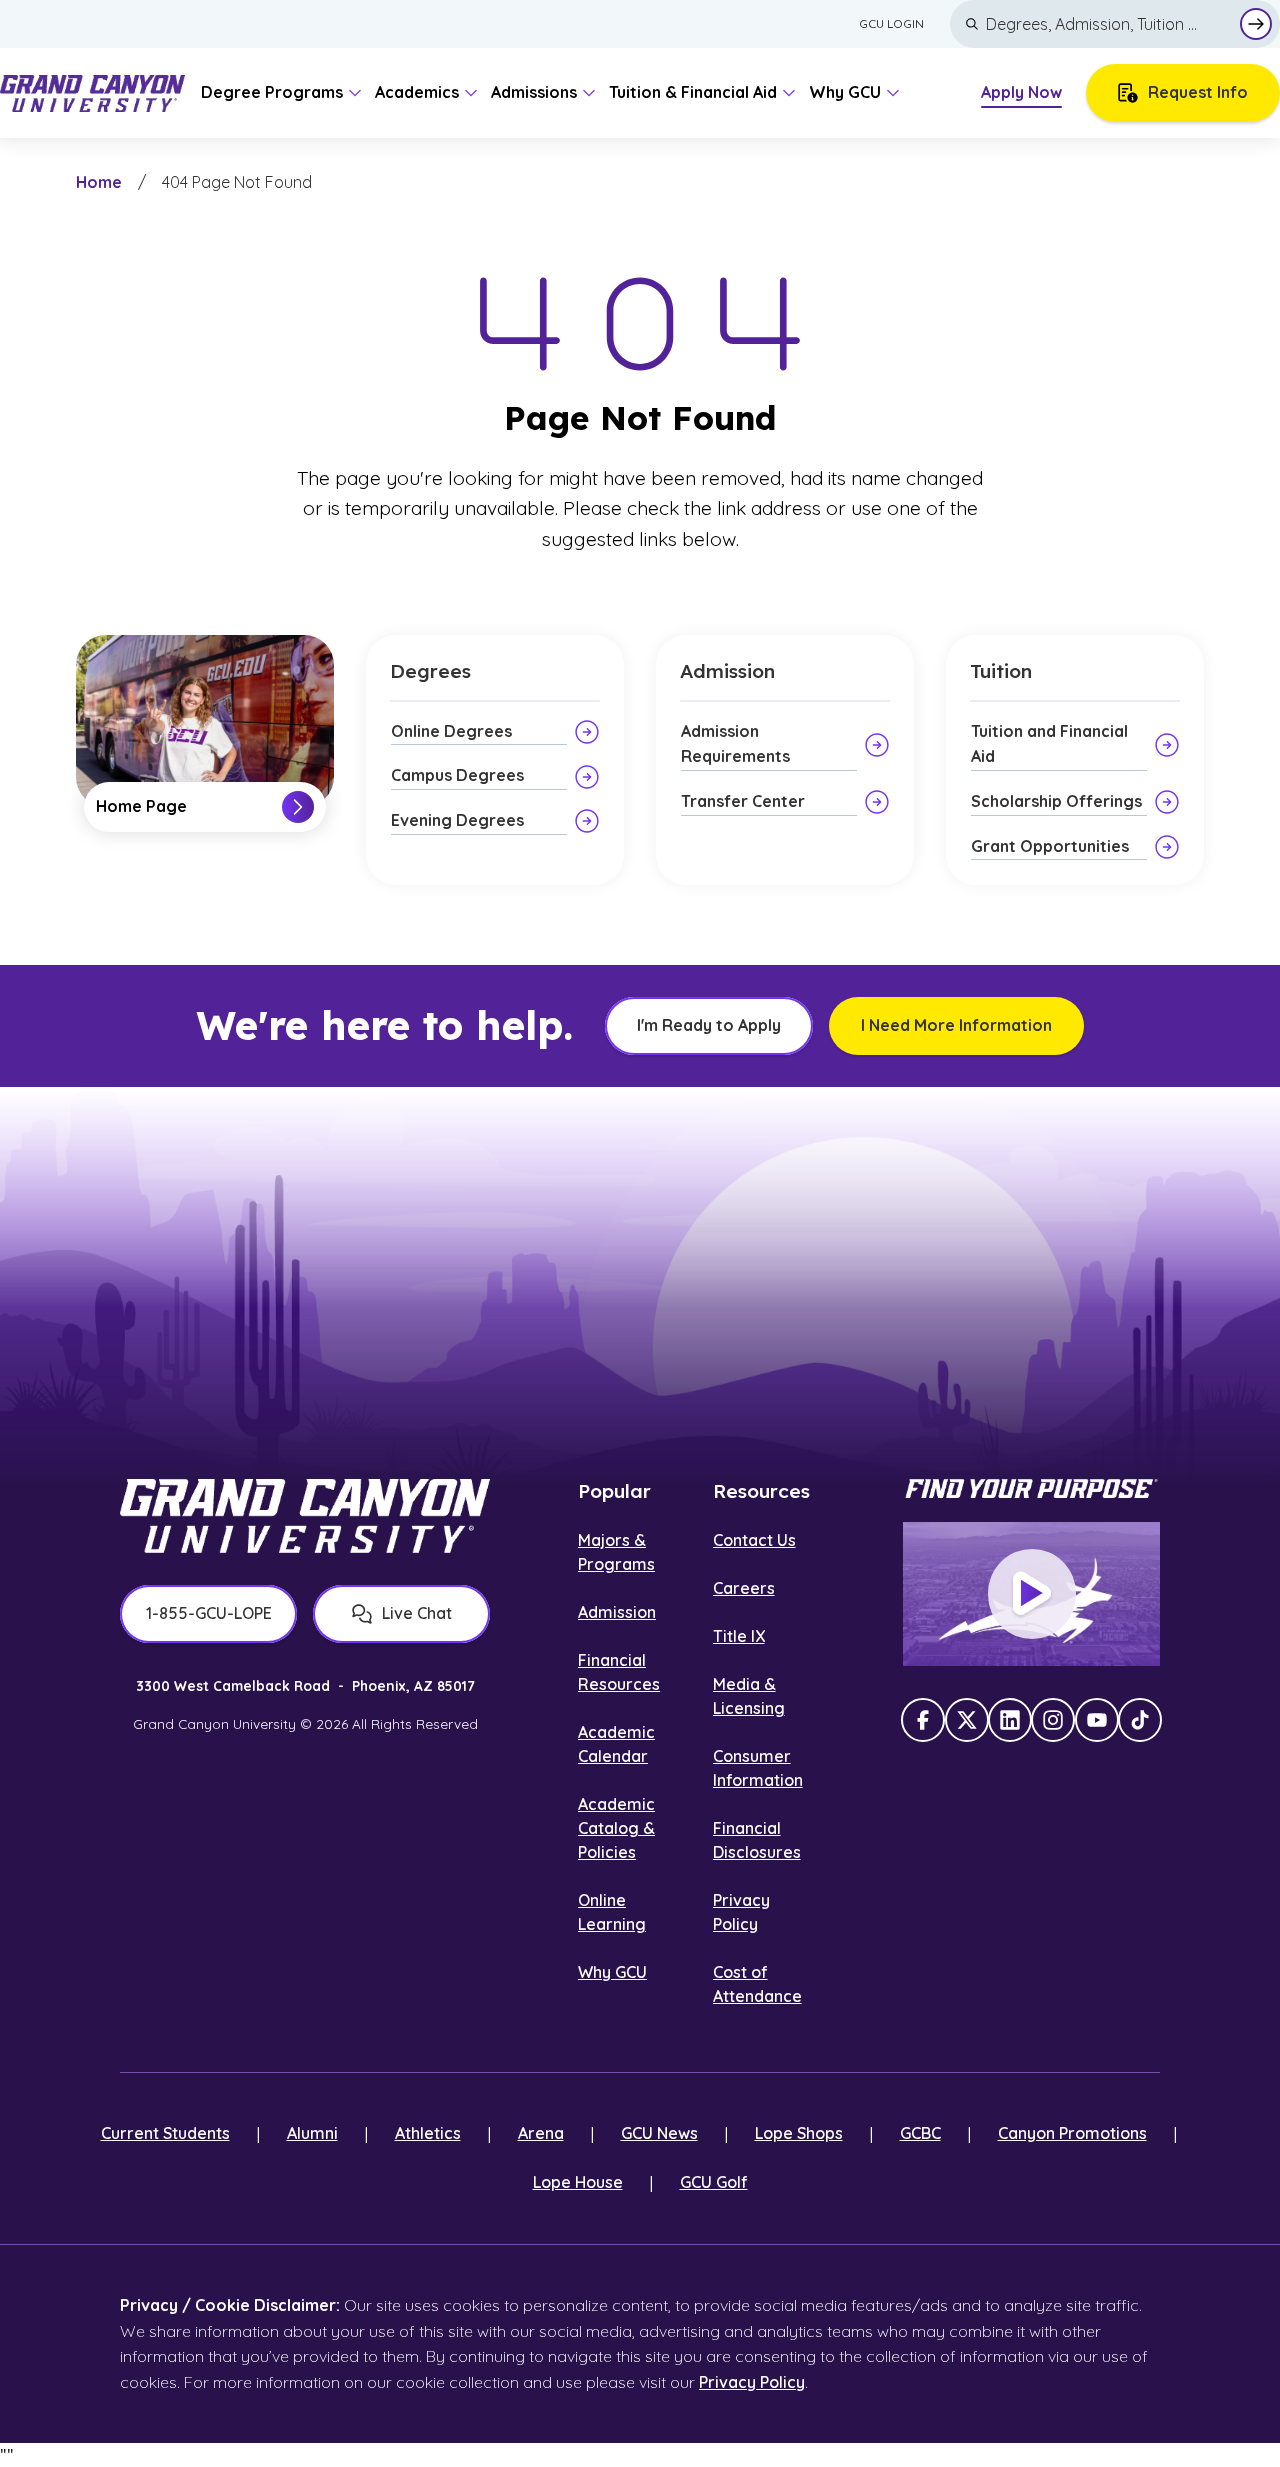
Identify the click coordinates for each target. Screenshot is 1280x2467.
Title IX (739, 1636)
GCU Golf (714, 2182)
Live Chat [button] (417, 1613)
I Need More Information (956, 1025)
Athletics (428, 2133)
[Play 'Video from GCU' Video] (1032, 1594)
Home (99, 182)
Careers (744, 1588)
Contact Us (754, 1540)
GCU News (659, 2133)
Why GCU (612, 1972)
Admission (617, 1612)
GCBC (920, 2133)
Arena (541, 2133)
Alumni (312, 2133)
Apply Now (1021, 92)
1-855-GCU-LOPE (209, 1613)
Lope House (578, 2182)
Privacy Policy (752, 2382)
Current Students (165, 2133)
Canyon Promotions (1072, 2133)
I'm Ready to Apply (709, 1025)
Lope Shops (799, 2133)
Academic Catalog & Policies (616, 1828)
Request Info (1198, 92)
